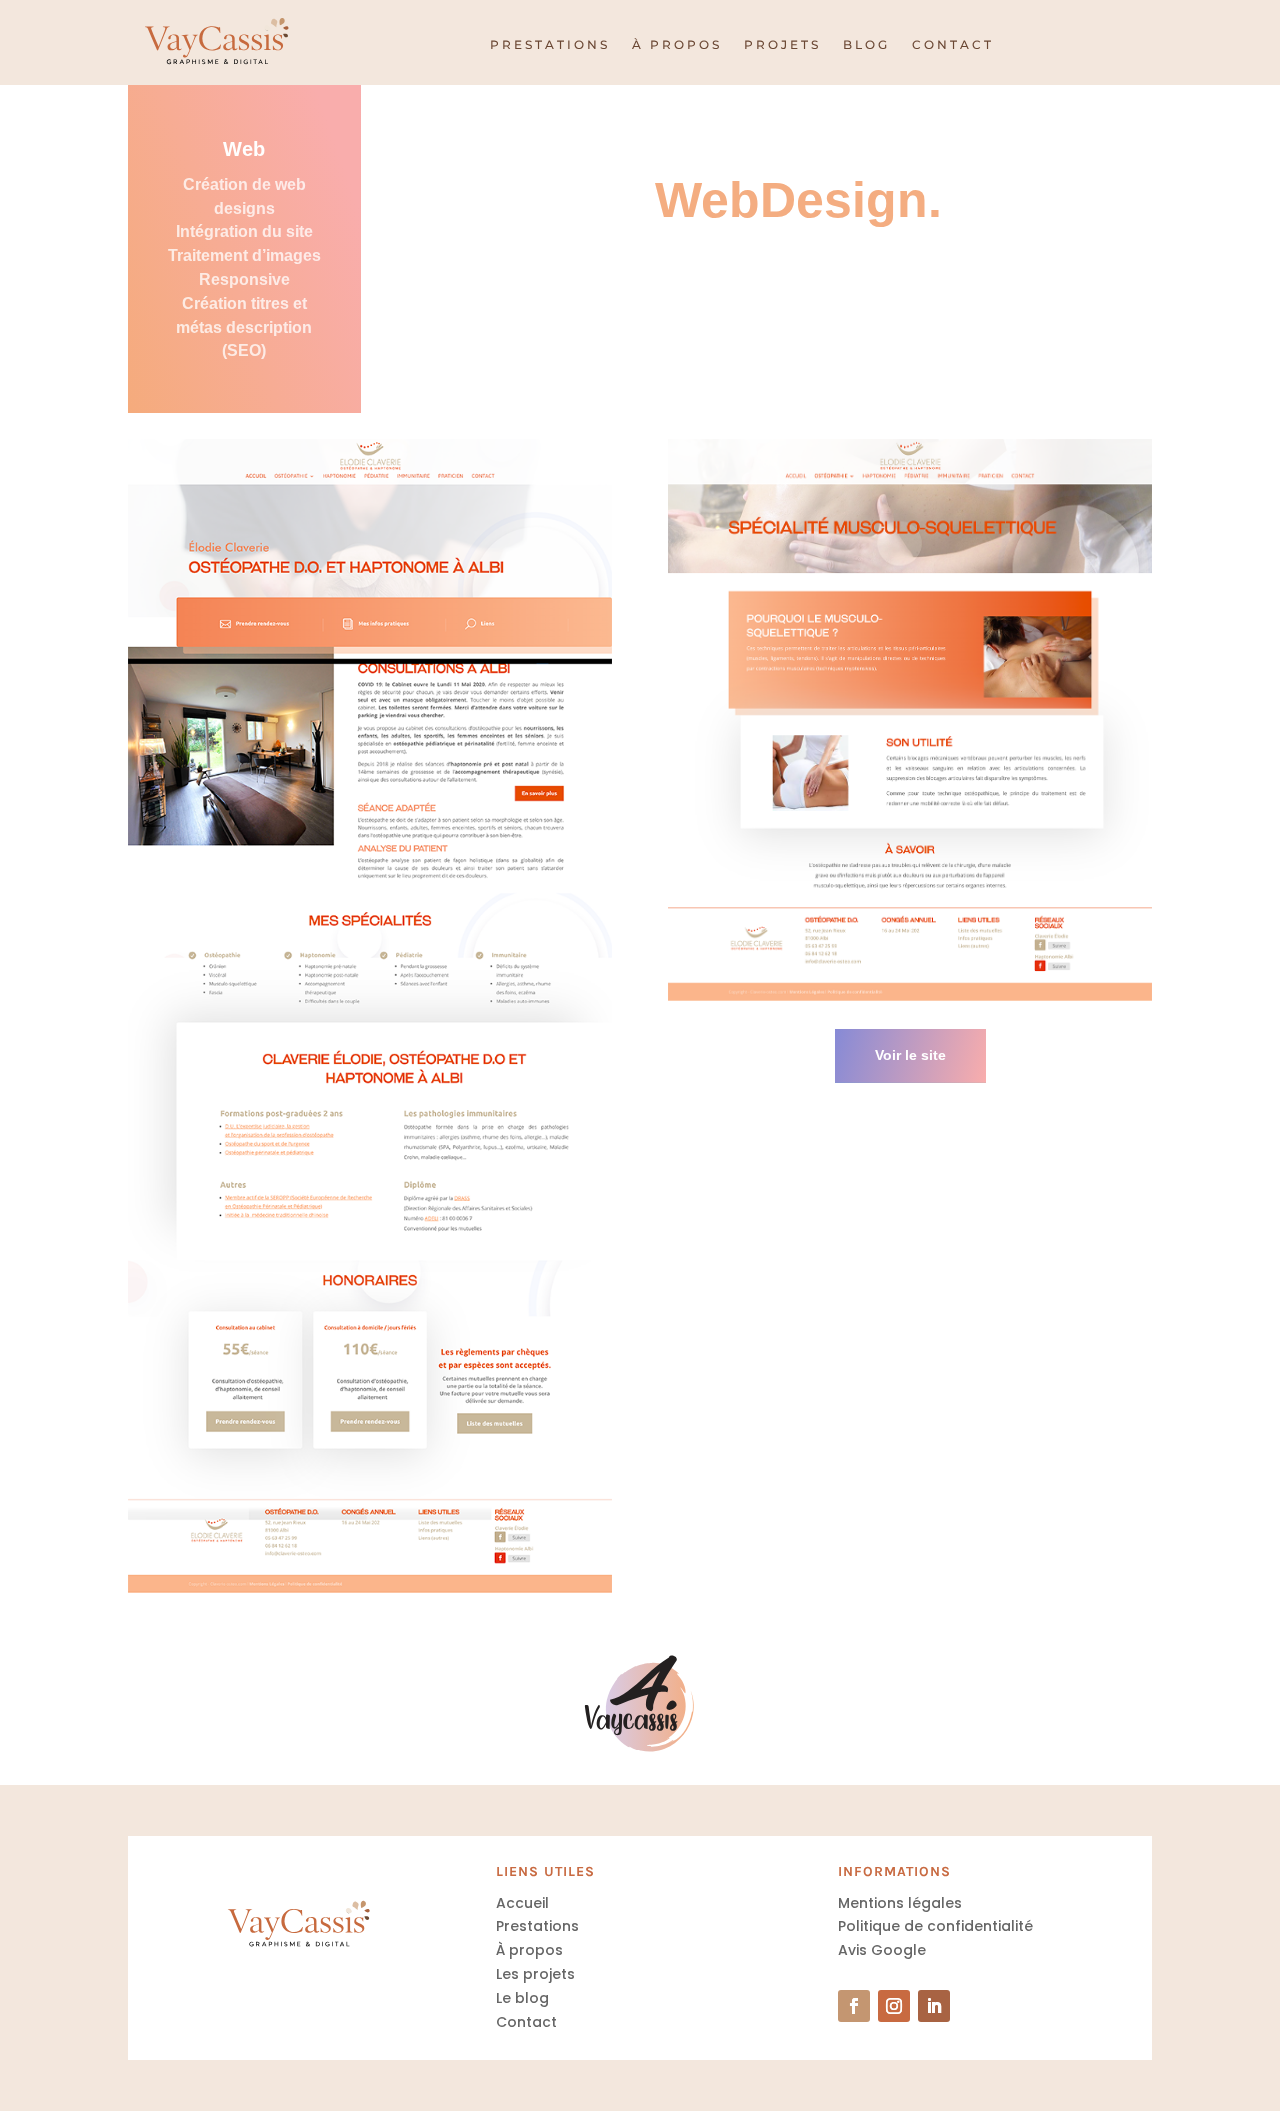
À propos (677, 44)
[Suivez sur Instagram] (894, 2006)
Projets (782, 44)
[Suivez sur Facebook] (854, 2006)
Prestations (550, 44)
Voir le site (910, 1055)
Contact (953, 44)
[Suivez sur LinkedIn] (934, 2006)
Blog (866, 44)
